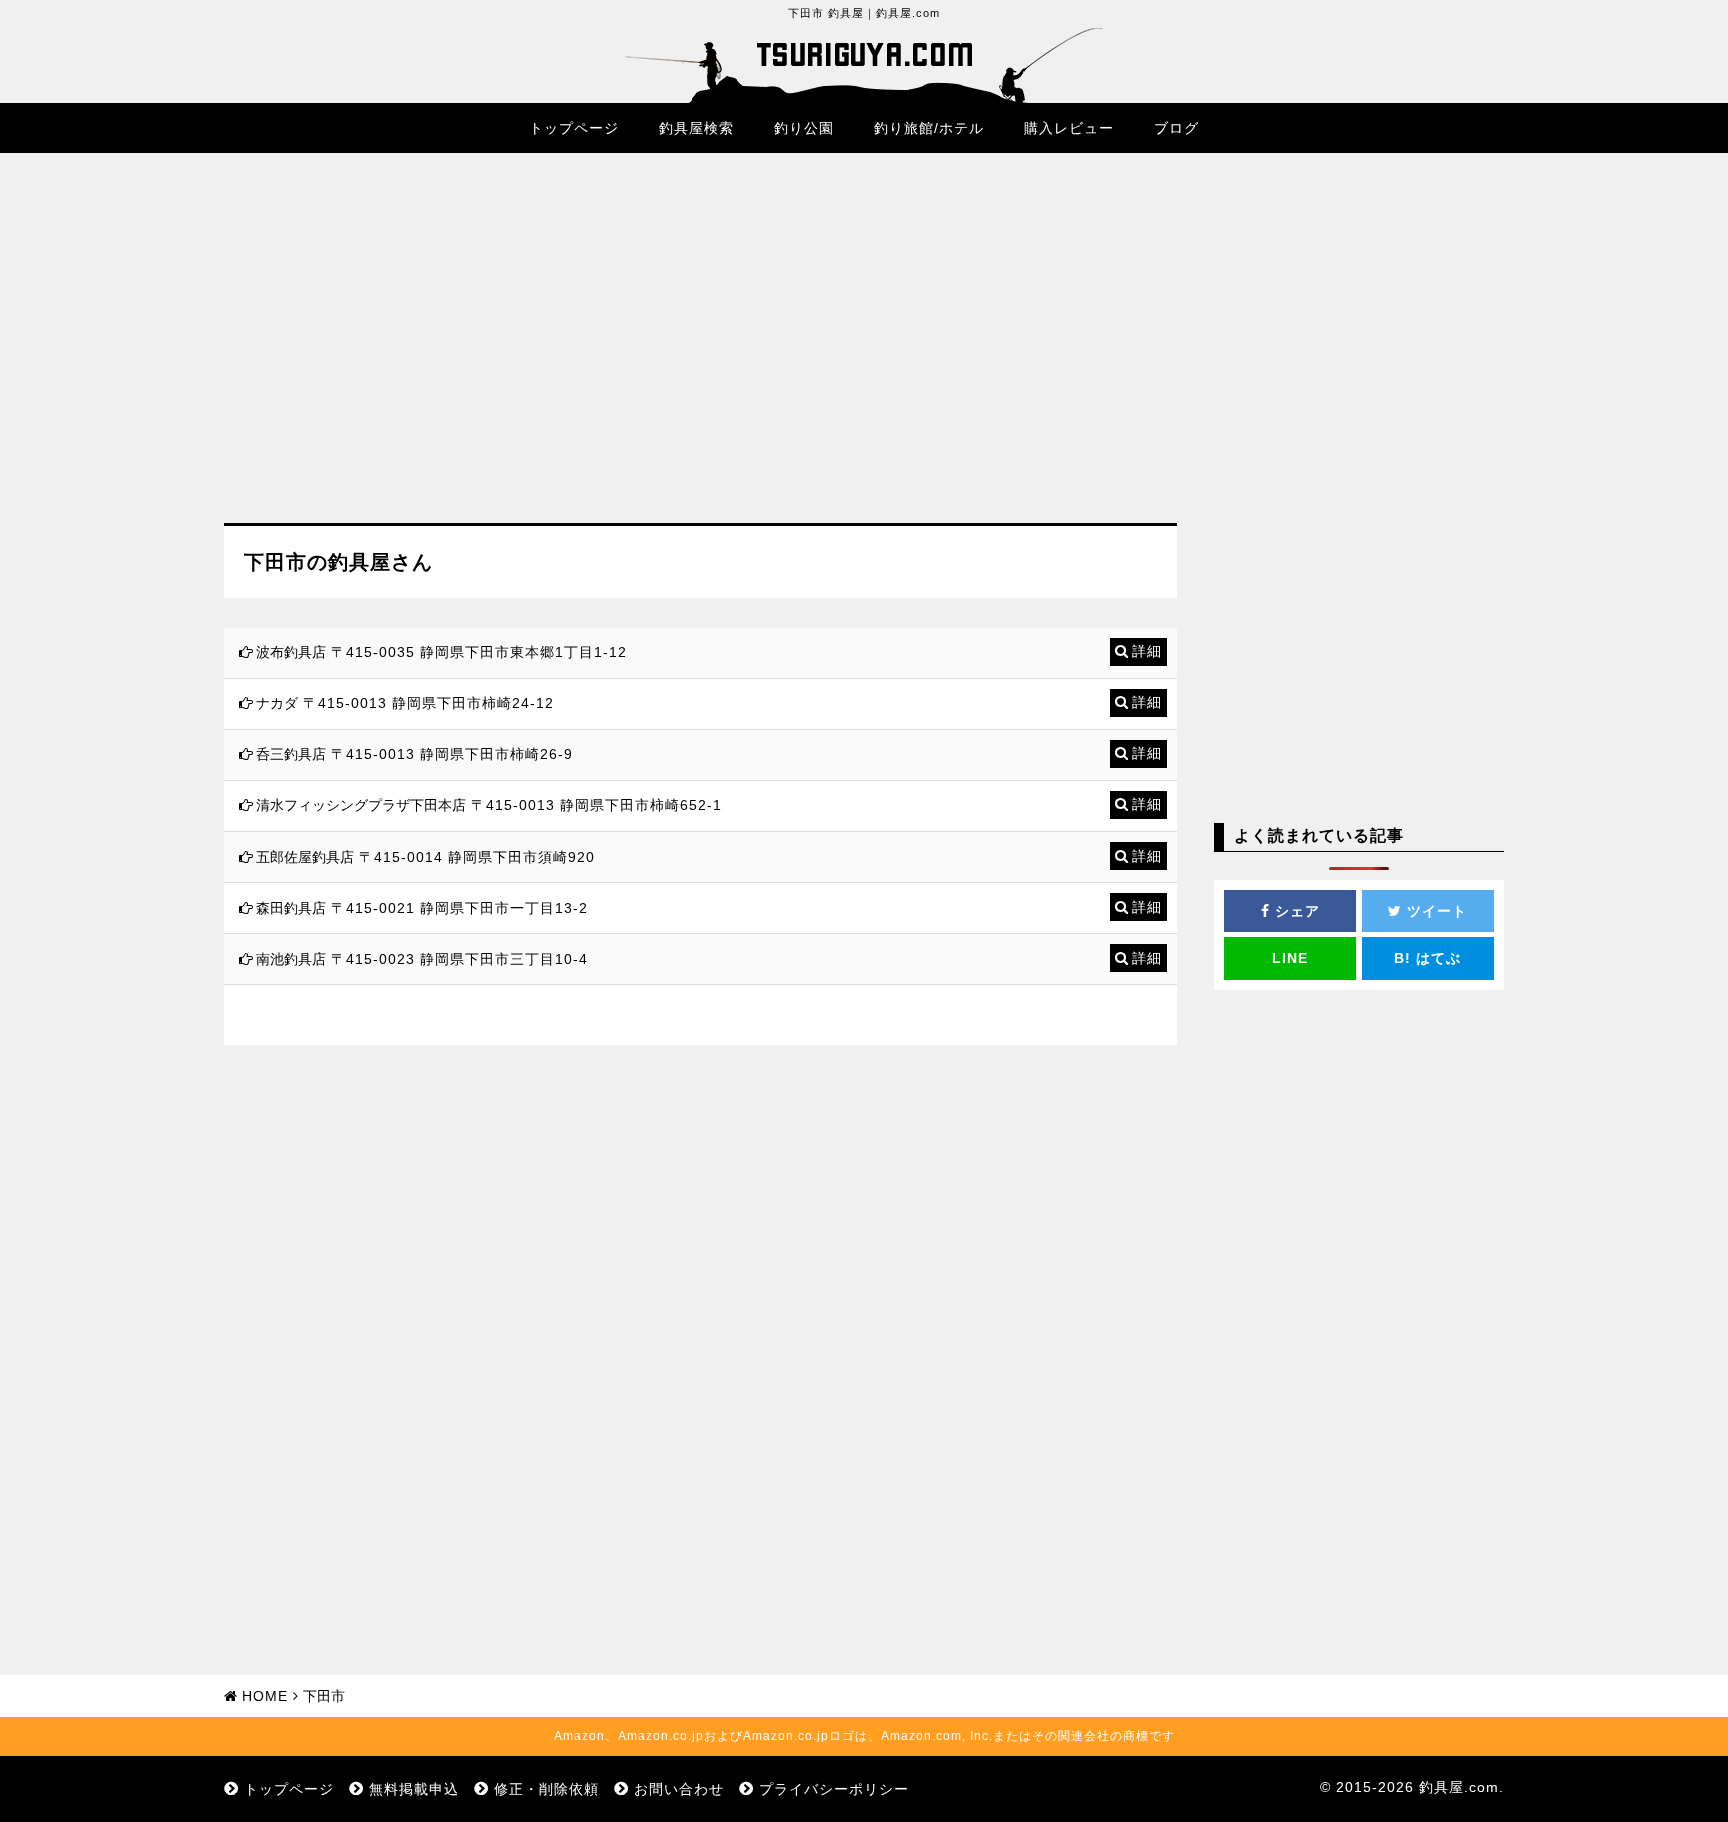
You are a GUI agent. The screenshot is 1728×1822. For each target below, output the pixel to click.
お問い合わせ (679, 1789)
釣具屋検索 (696, 128)
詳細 (1147, 651)
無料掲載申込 (414, 1789)
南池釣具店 (291, 959)
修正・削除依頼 (546, 1789)
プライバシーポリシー (834, 1789)
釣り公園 (804, 128)
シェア (1295, 911)
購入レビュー (1069, 128)
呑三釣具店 (291, 754)
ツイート (1434, 911)
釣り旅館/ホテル (929, 128)
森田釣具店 (291, 908)
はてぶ (1427, 958)
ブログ (1176, 128)
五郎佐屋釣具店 (305, 857)
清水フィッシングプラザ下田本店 (361, 805)
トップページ (574, 128)
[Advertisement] (700, 353)
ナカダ (277, 703)
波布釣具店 (291, 652)
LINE (1290, 958)
